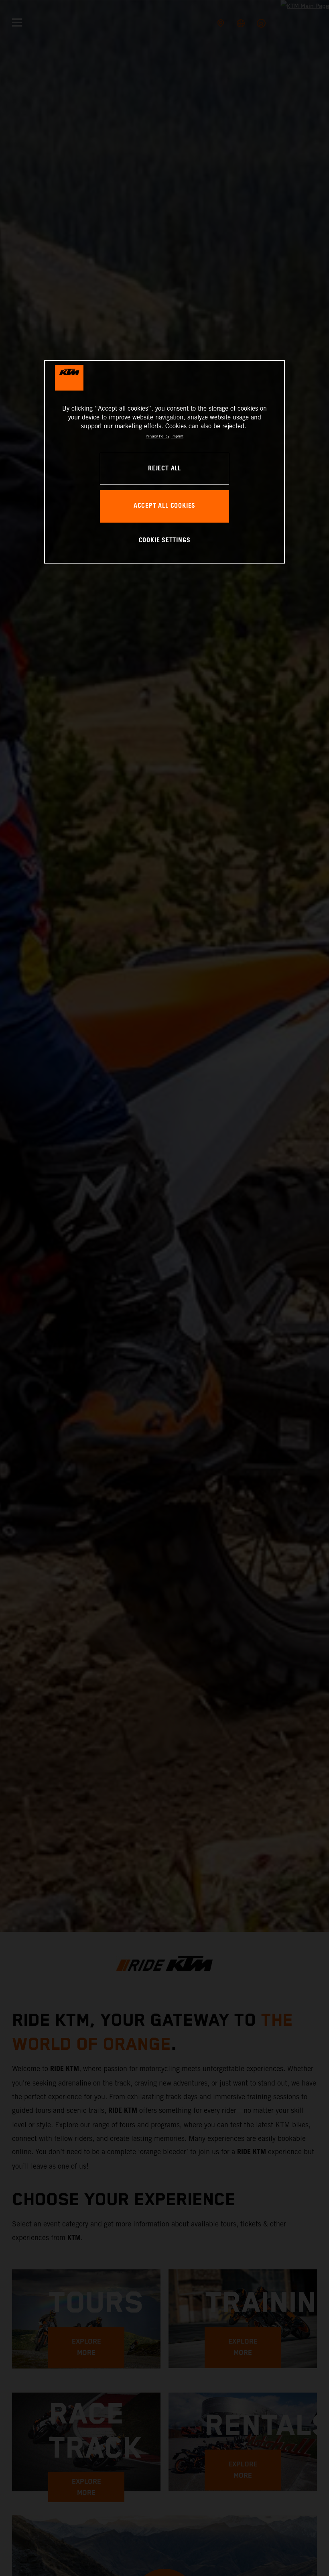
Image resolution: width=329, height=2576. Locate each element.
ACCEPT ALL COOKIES (164, 506)
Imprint (177, 436)
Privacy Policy (157, 436)
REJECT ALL (164, 469)
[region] (164, 462)
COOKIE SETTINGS (165, 541)
